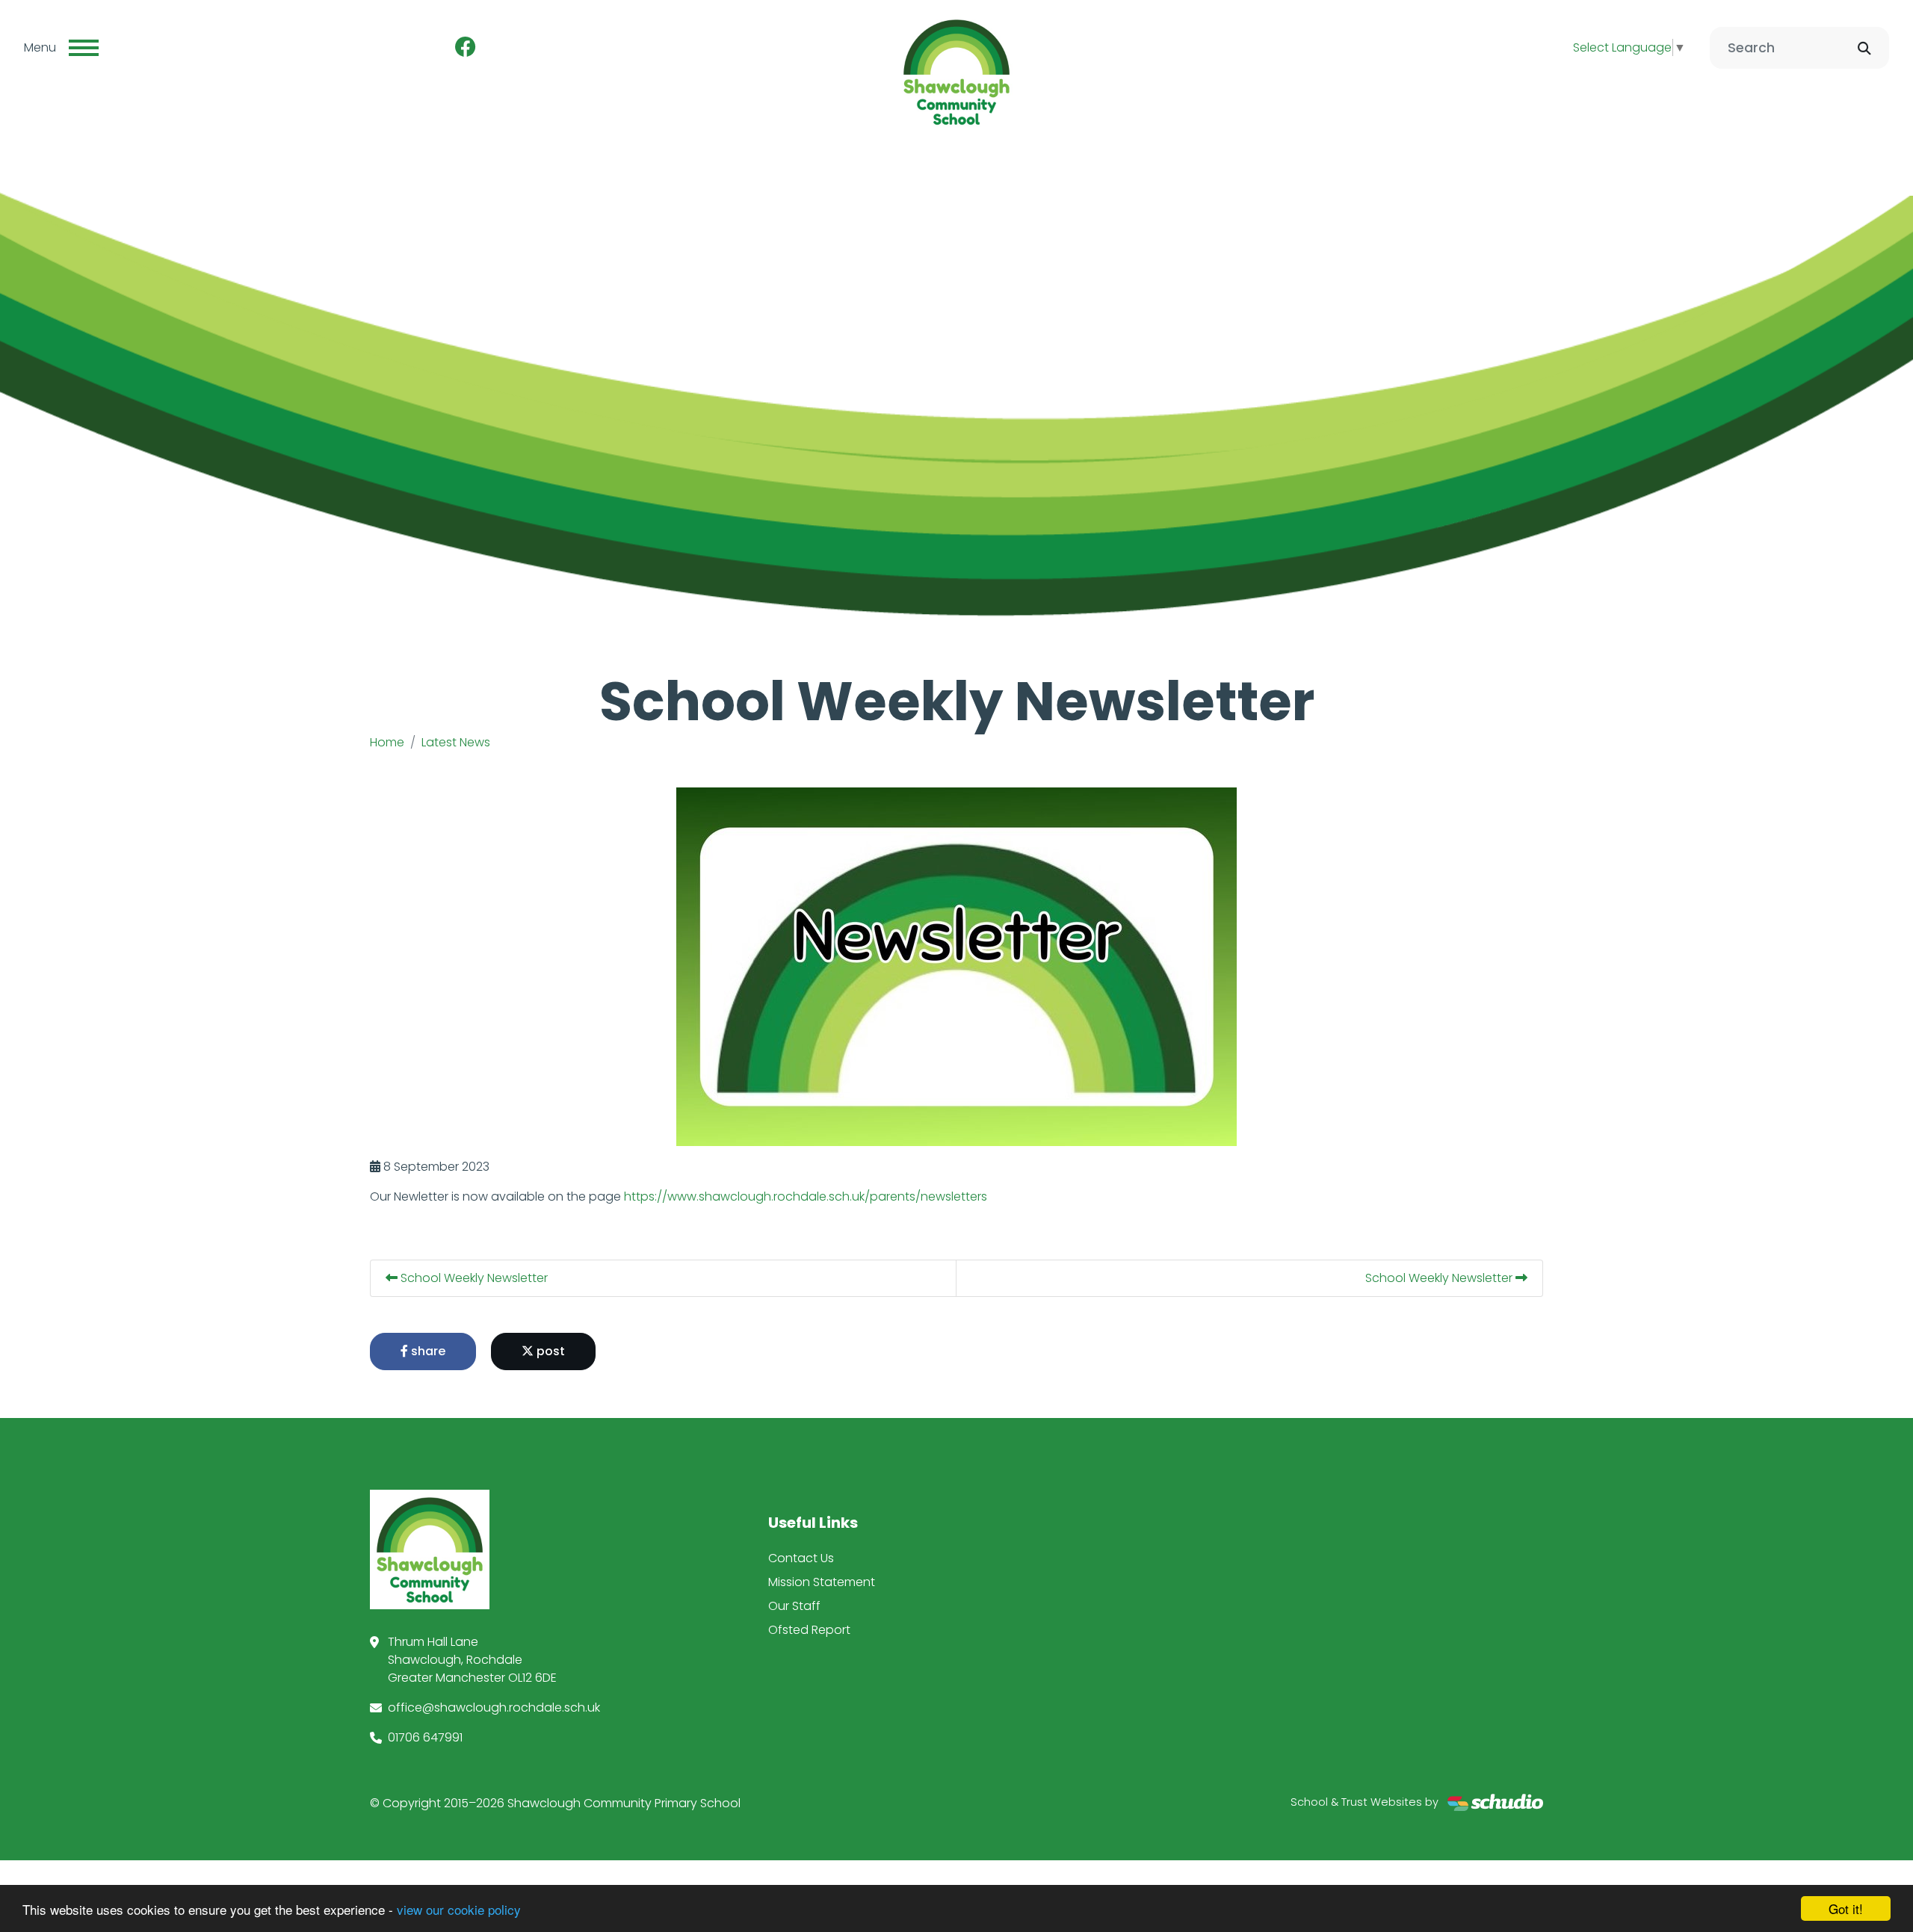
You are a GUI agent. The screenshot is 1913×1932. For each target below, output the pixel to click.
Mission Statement (822, 1582)
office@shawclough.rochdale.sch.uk (494, 1707)
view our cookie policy (459, 1909)
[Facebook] (466, 48)
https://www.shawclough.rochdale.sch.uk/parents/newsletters (806, 1196)
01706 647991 (425, 1737)
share (427, 1351)
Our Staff (794, 1606)
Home (387, 742)
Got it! (1846, 1908)
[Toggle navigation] (84, 48)
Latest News (456, 742)
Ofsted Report (809, 1630)
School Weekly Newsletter (473, 1278)
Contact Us (801, 1558)
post (549, 1351)
